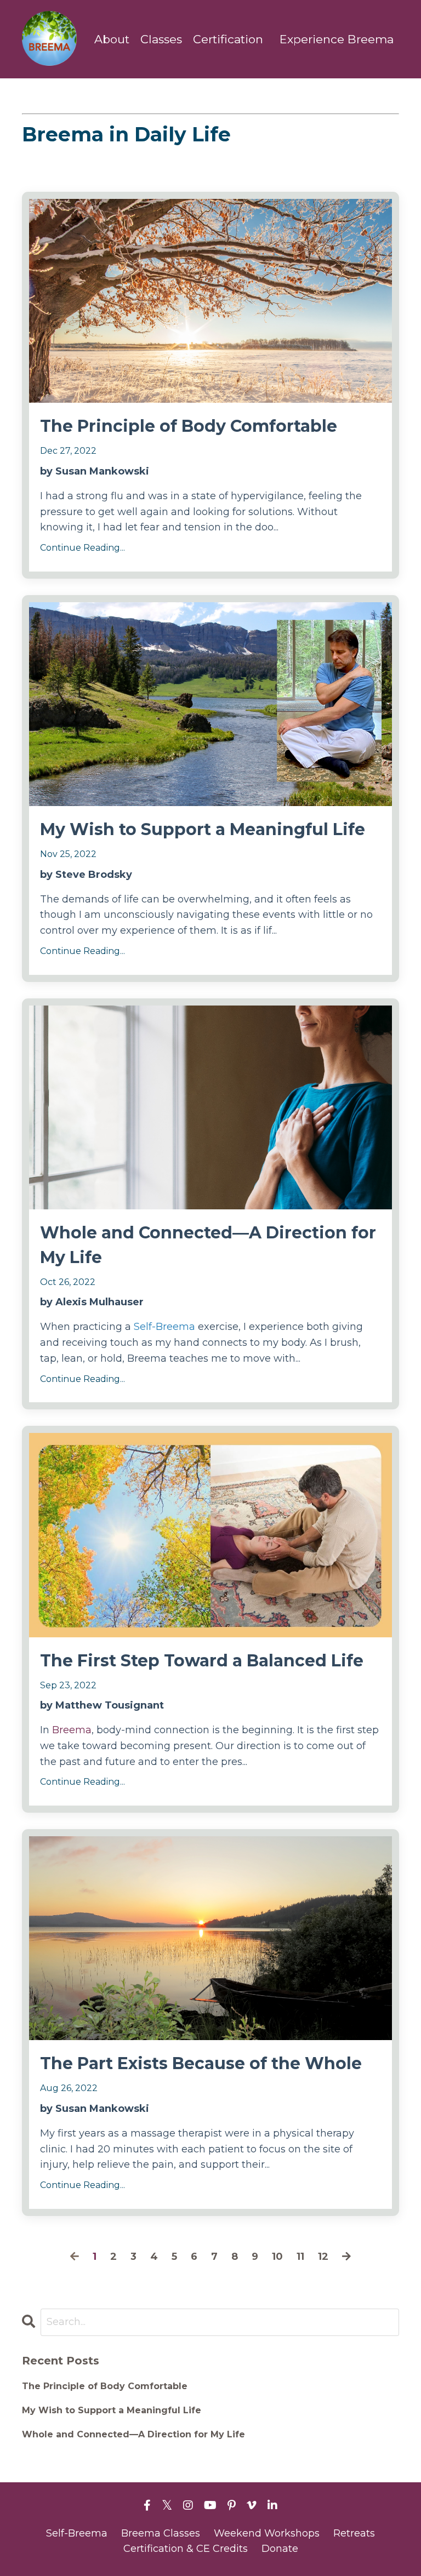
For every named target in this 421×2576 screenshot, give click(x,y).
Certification (228, 39)
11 (300, 2257)
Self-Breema (166, 1327)
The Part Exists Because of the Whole (201, 2063)
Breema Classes (161, 2533)
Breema (72, 1730)
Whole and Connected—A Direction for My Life (208, 1245)
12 (323, 2257)
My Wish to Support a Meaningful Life (203, 829)
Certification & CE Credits (186, 2549)
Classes (161, 39)
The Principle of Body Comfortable (189, 426)
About (112, 39)
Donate (280, 2549)
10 (277, 2257)
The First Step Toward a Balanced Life (202, 1661)
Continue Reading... (83, 548)
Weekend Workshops (267, 2533)
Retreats (354, 2533)
